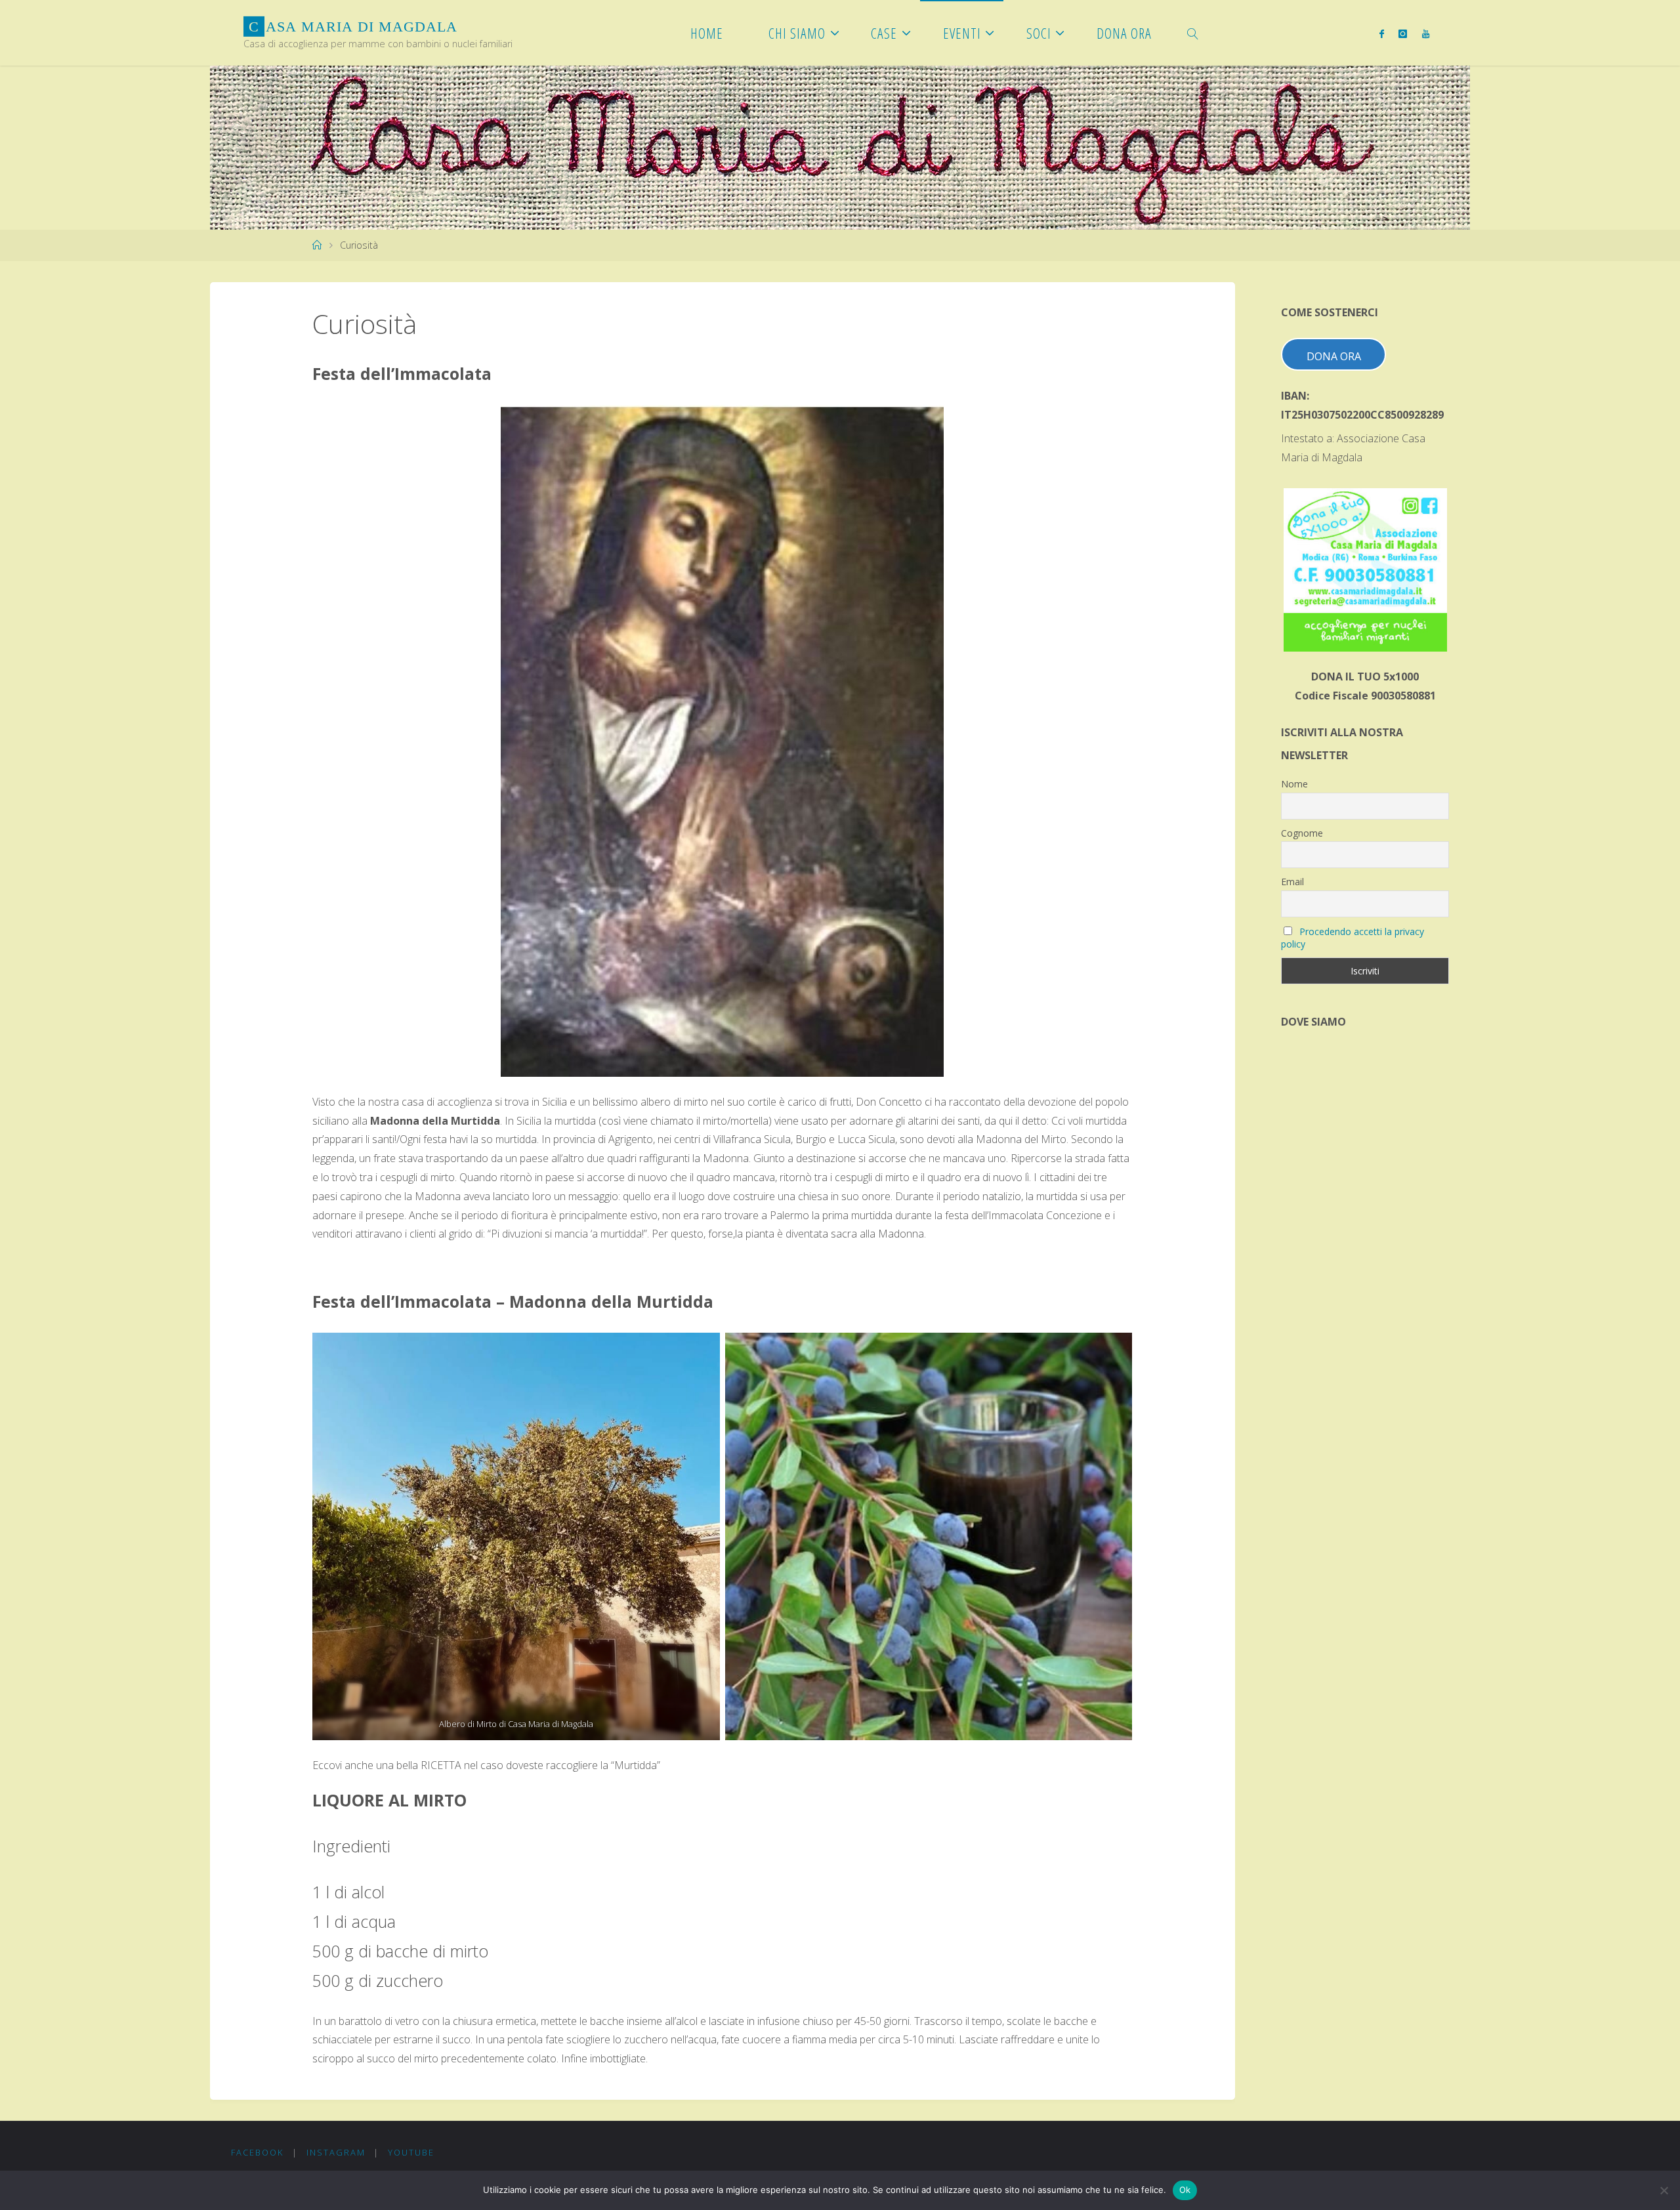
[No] (1664, 2190)
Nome (1294, 784)
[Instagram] (1403, 33)
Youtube (411, 2152)
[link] (1193, 33)
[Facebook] (1382, 33)
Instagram (336, 2152)
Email (1292, 882)
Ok (1185, 2190)
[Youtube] (1425, 33)
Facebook (257, 2152)
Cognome (1302, 833)
